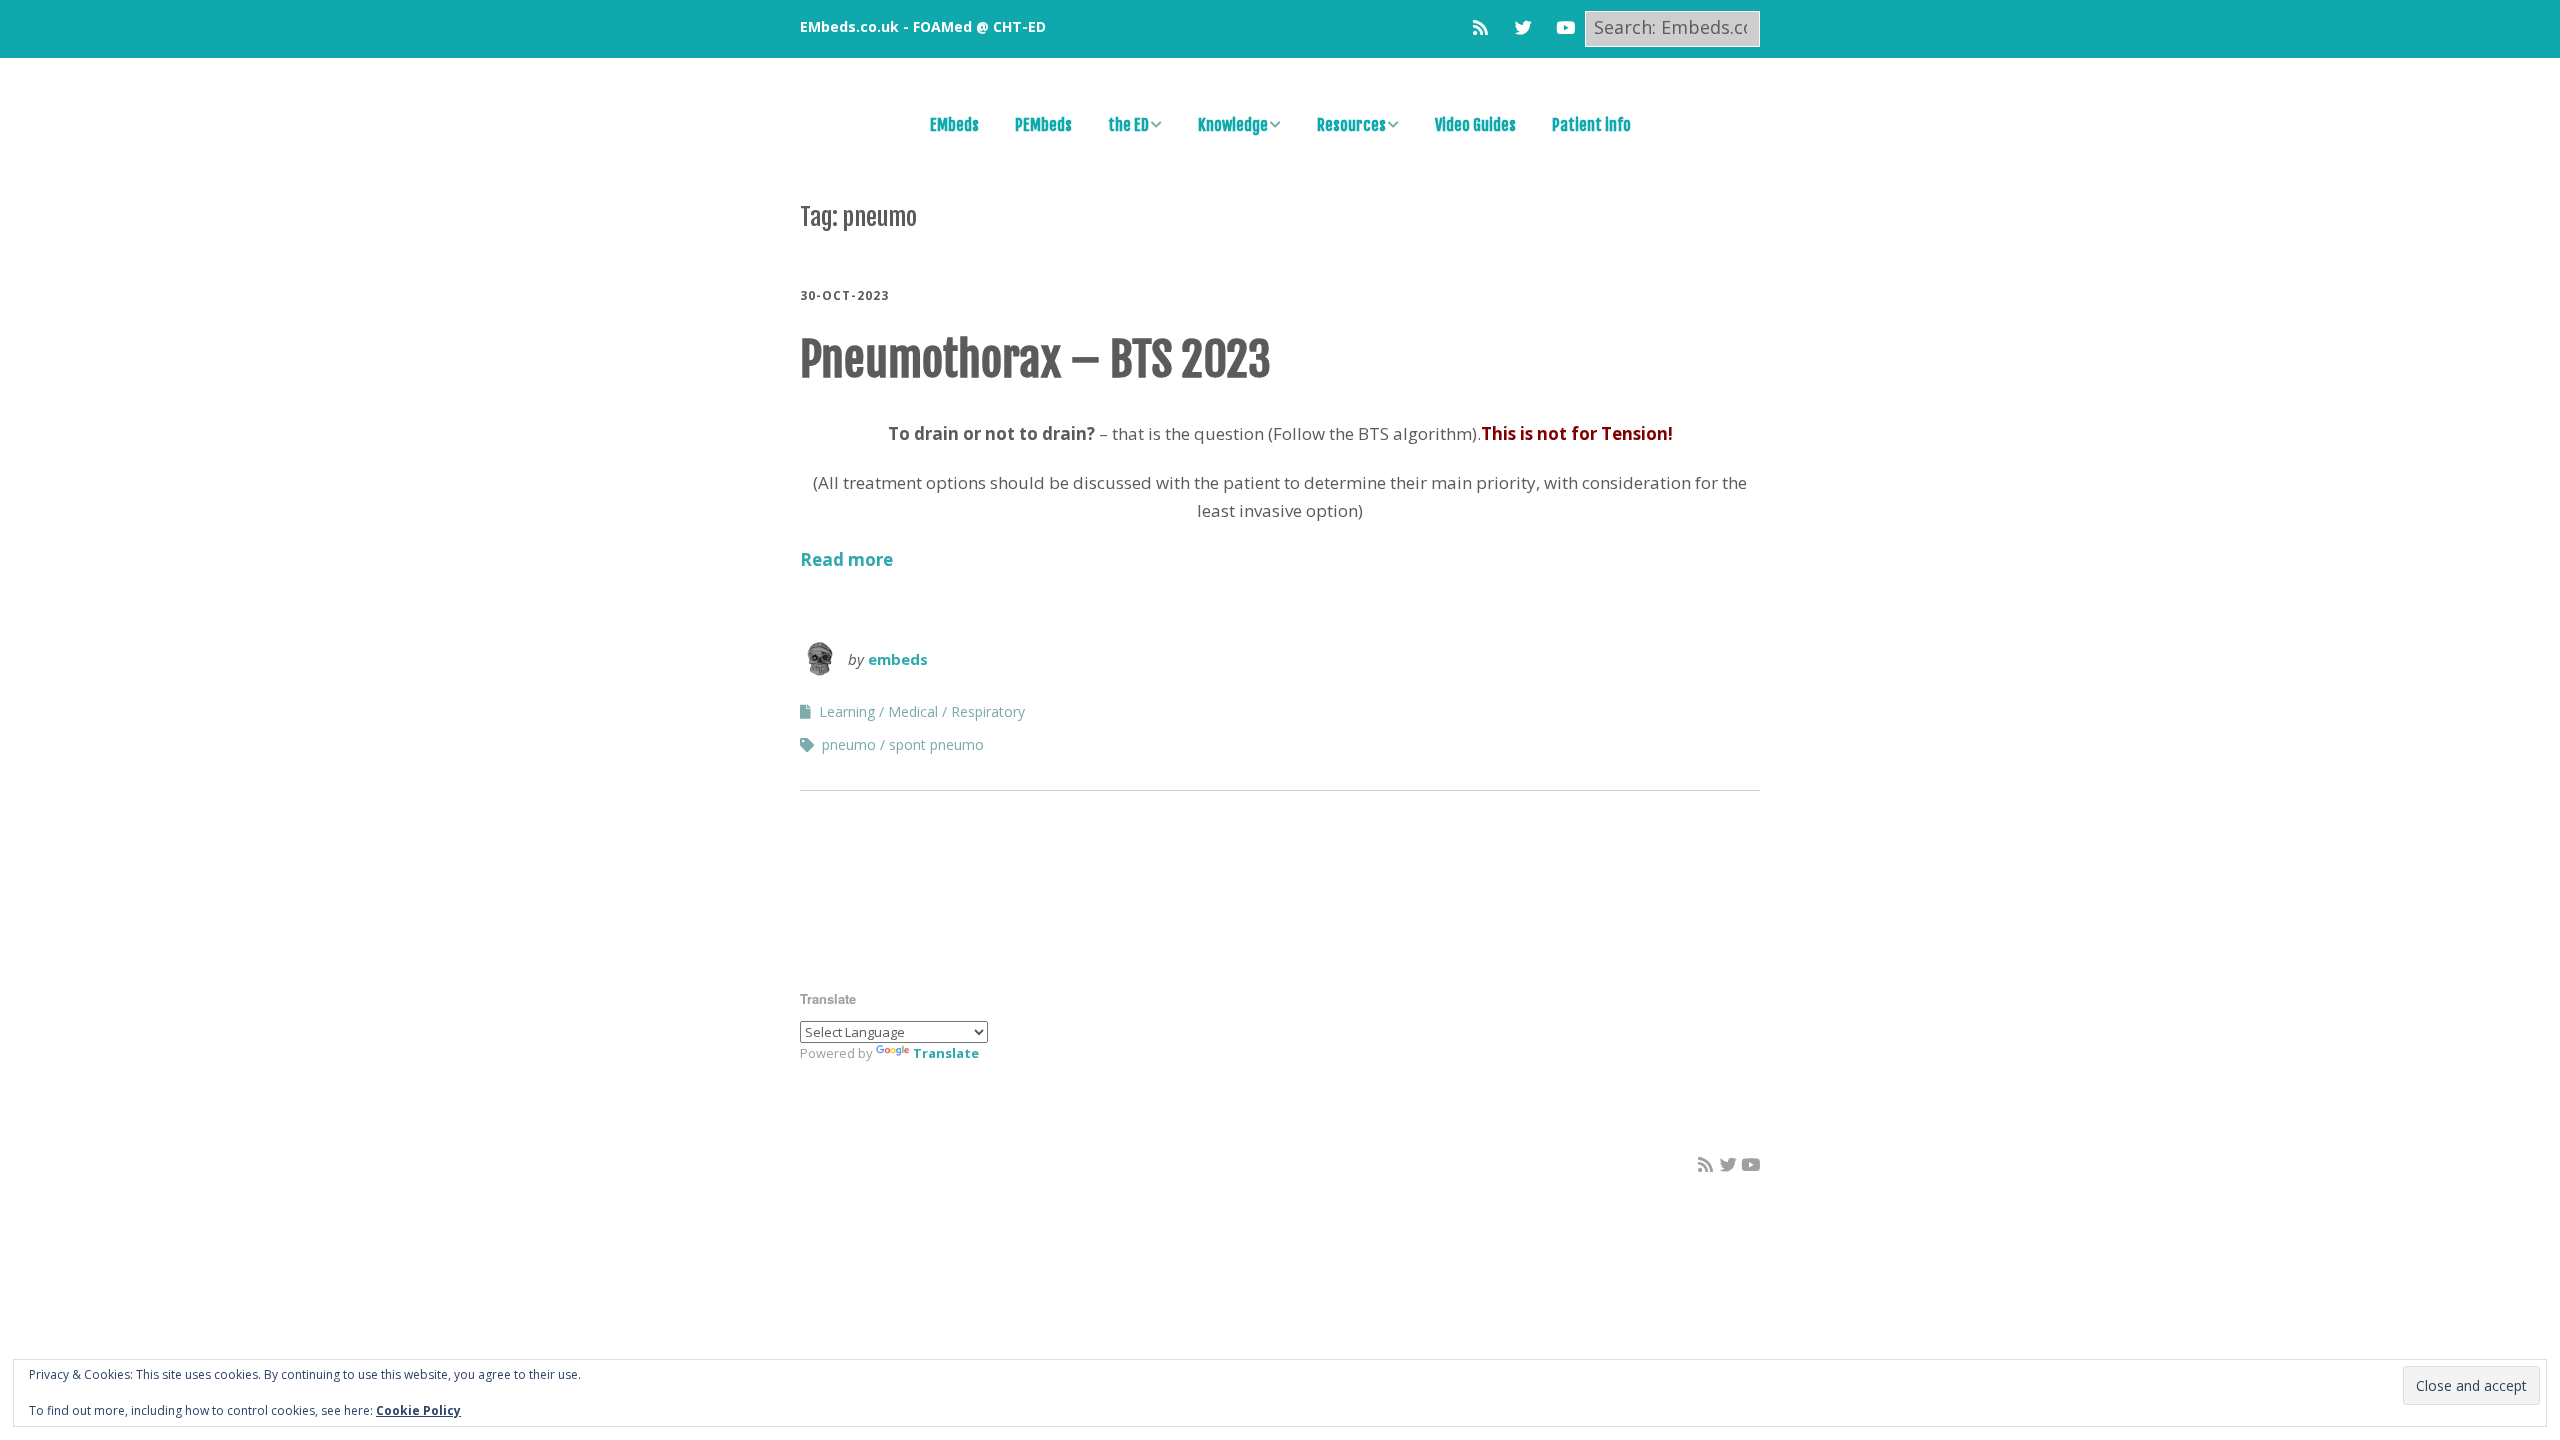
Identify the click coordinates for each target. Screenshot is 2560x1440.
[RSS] (1485, 27)
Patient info (1591, 125)
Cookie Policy (418, 1410)
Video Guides (1475, 125)
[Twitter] (1523, 27)
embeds (898, 659)
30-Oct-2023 (844, 295)
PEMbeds (1043, 125)
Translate (946, 1053)
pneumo (849, 744)
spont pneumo (936, 744)
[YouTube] (1565, 27)
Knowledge (1233, 125)
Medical (913, 711)
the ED (1128, 125)
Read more (846, 559)
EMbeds (954, 125)
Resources (1351, 125)
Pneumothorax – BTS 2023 (1035, 359)
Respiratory (988, 711)
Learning (847, 711)
